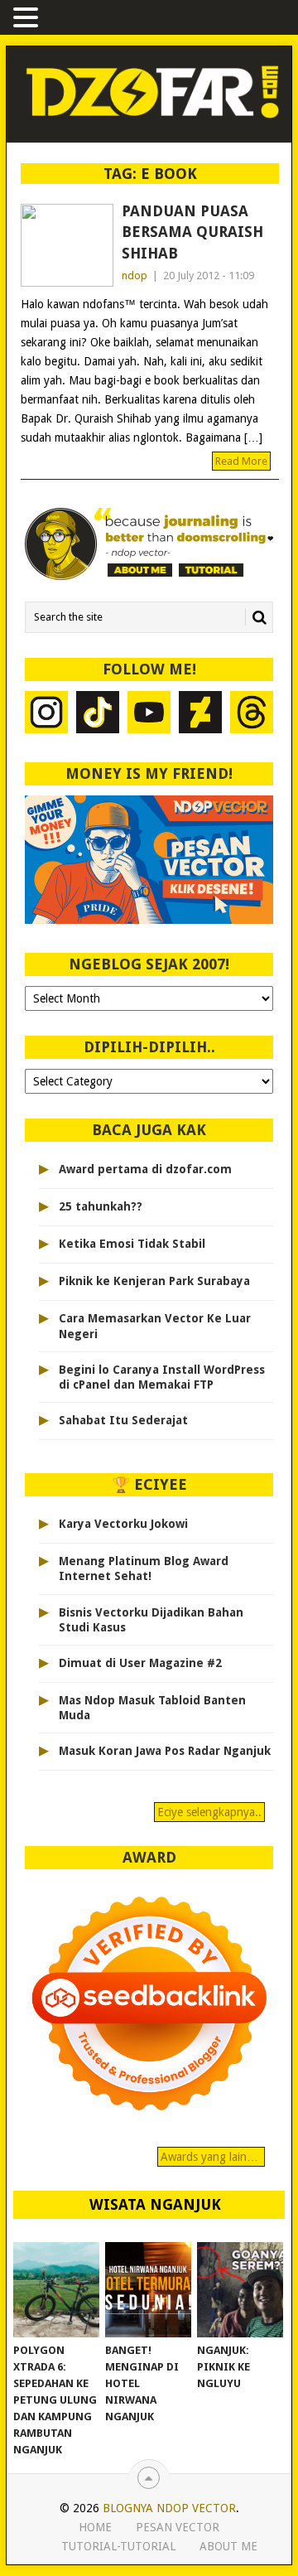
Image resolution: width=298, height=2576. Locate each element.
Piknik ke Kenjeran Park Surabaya (154, 1281)
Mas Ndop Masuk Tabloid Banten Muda (152, 1708)
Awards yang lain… (211, 2157)
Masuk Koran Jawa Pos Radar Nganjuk (165, 1751)
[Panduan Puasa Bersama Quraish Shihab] (67, 245)
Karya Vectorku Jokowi (123, 1524)
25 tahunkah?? (101, 1206)
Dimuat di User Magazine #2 (140, 1663)
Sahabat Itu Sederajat (123, 1420)
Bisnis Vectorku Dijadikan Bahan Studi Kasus (151, 1620)
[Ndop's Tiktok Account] (98, 715)
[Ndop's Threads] (252, 715)
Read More (241, 461)
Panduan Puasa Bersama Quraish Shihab (192, 232)
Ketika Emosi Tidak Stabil (132, 1244)
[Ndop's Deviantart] (200, 715)
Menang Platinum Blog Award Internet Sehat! (144, 1568)
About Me (228, 2546)
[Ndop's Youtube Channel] (149, 715)
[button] (28, 19)
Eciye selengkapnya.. (209, 1812)
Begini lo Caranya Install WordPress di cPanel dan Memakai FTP (162, 1377)
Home (95, 2527)
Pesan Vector (178, 2527)
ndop (135, 275)
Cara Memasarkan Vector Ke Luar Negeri (155, 1326)
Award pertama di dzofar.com (145, 1169)
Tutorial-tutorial (118, 2546)
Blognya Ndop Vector (169, 2508)
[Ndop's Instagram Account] (46, 715)
